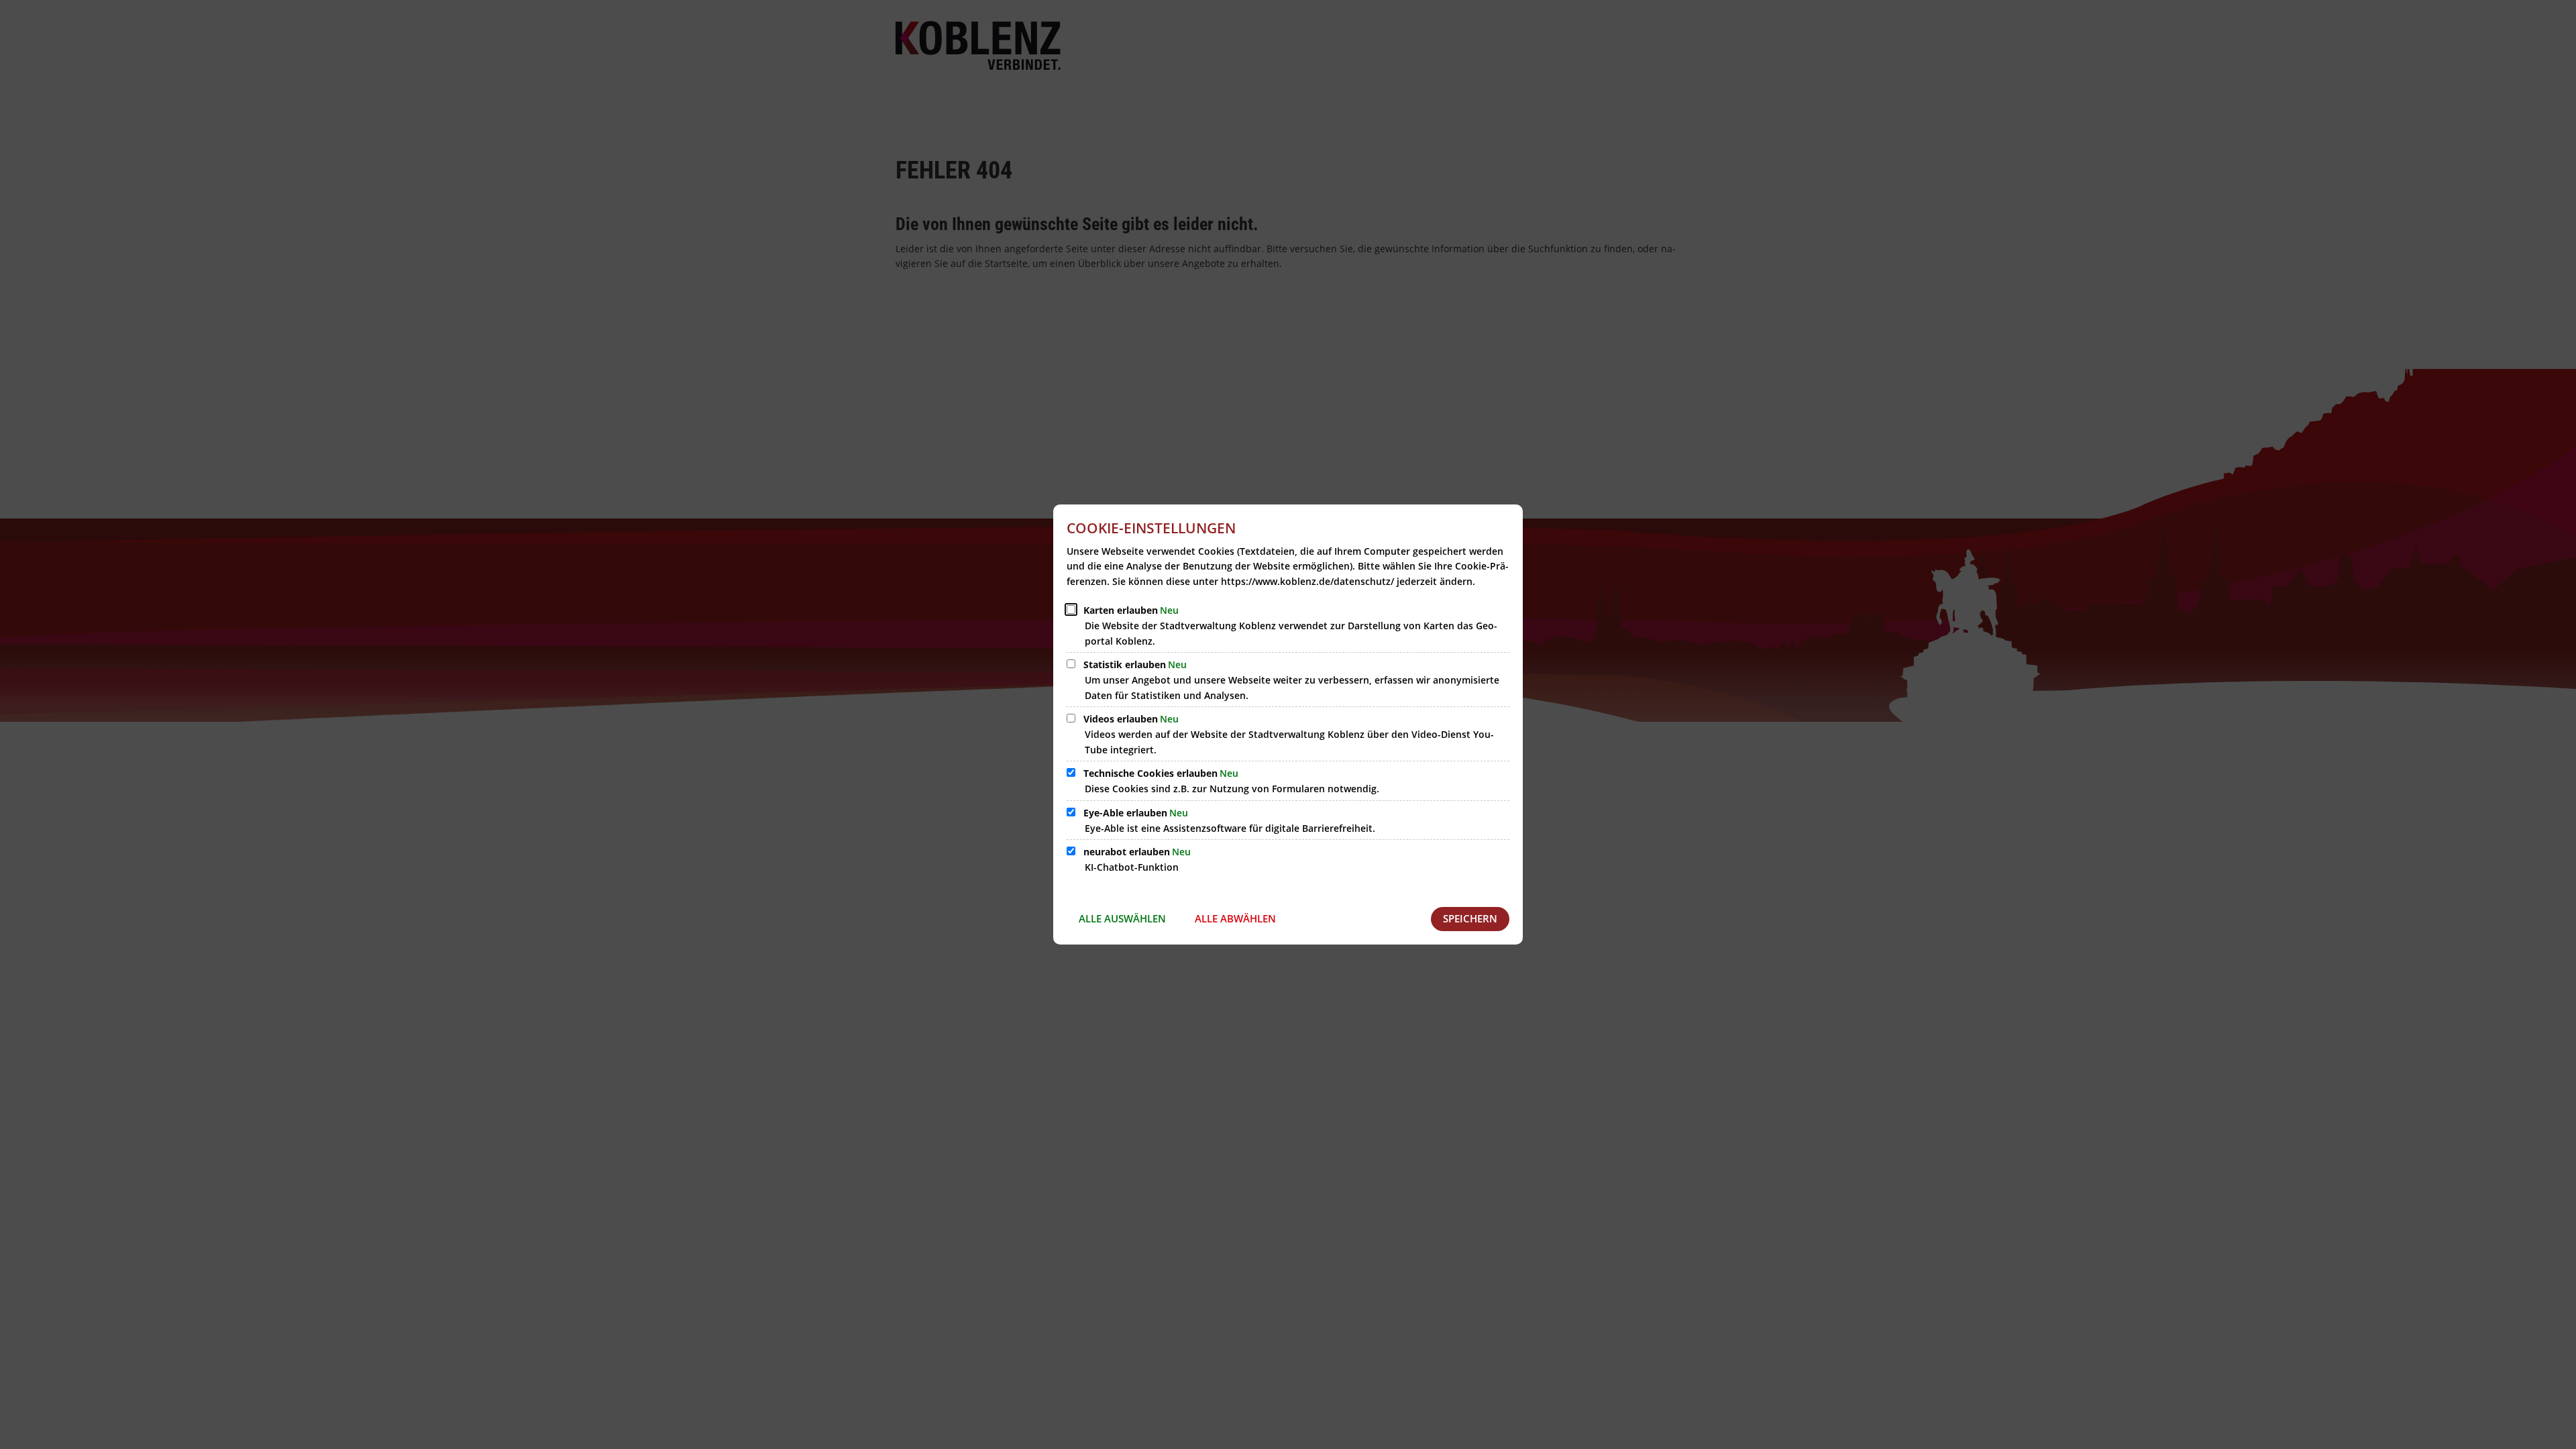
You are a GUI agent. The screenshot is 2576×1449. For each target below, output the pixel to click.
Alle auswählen (1122, 918)
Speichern (1470, 918)
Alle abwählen (1235, 918)
